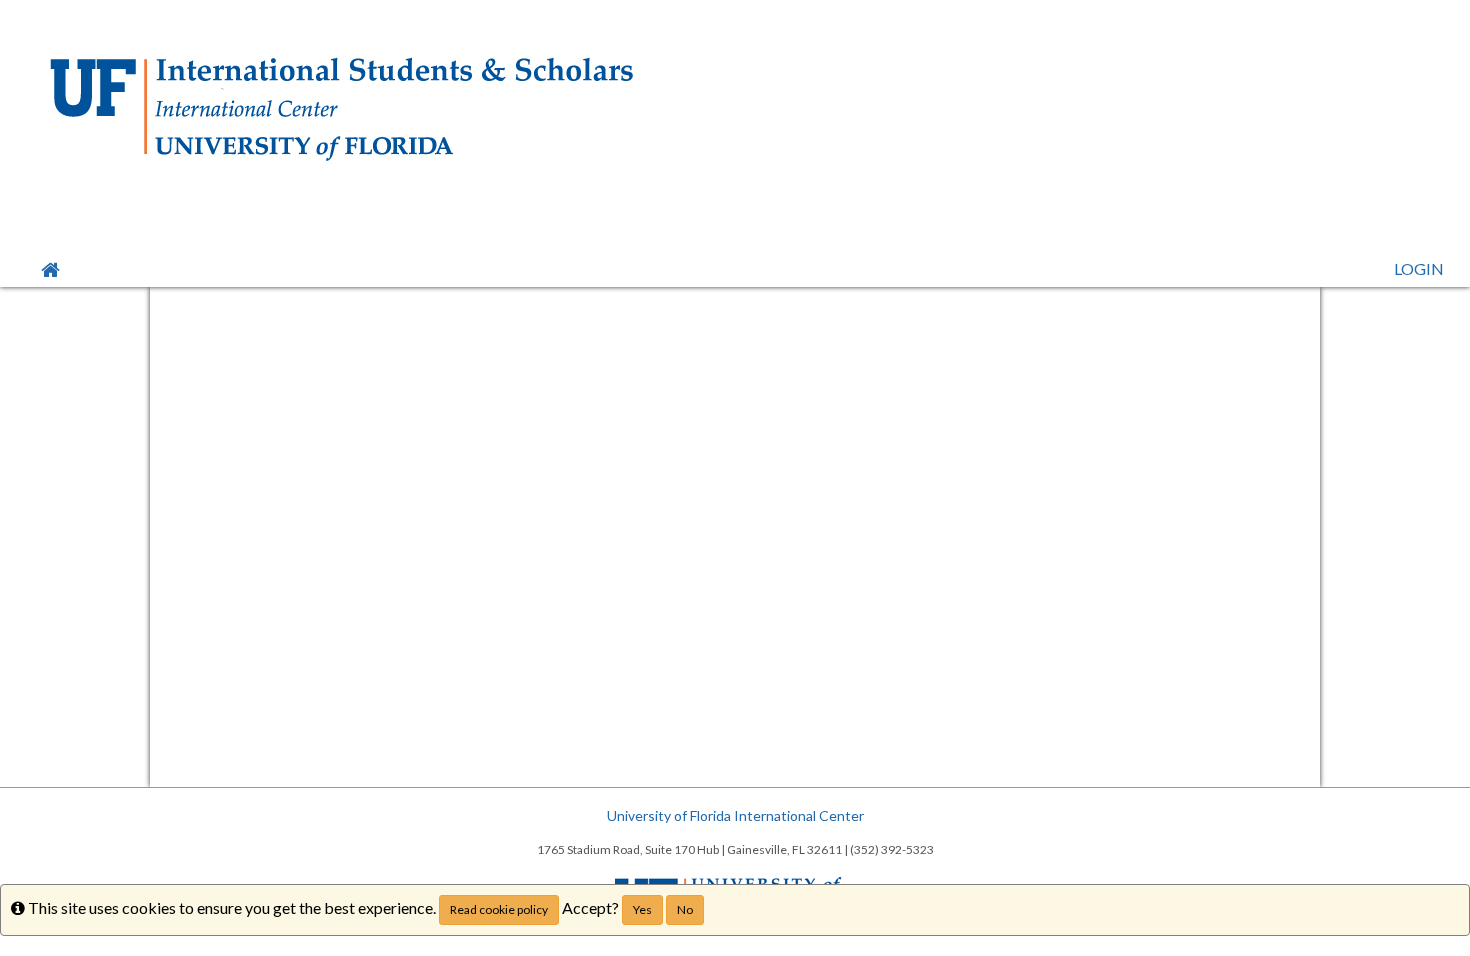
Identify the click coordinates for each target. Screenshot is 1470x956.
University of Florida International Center (735, 815)
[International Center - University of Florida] (735, 110)
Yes (642, 909)
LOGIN (1419, 268)
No (685, 909)
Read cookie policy (499, 909)
